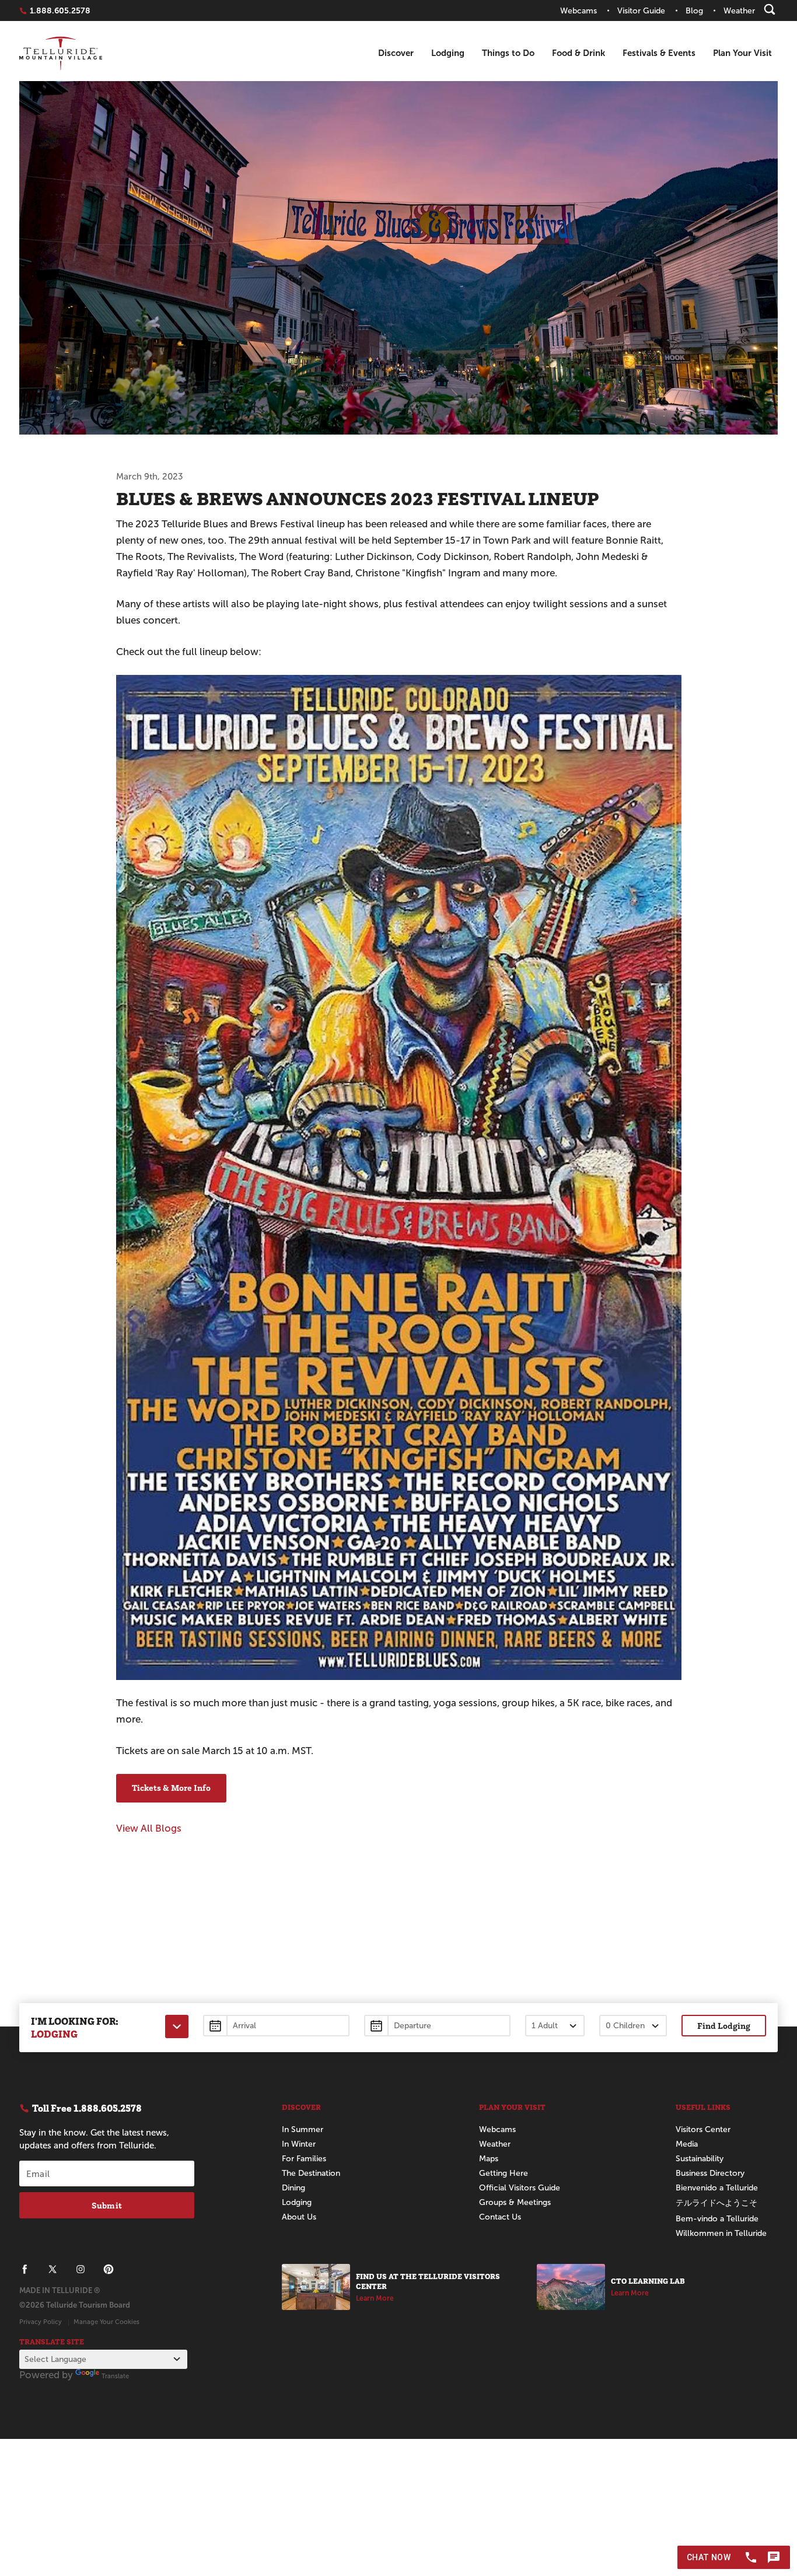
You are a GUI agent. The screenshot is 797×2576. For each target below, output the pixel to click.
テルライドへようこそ (716, 2203)
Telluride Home (61, 53)
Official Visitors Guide (520, 2188)
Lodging (448, 53)
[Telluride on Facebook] (25, 2269)
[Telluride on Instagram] (81, 2269)
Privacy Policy (41, 2322)
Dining (293, 2188)
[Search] (770, 9)
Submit (107, 2205)
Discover (396, 53)
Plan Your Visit (742, 53)
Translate (115, 2376)
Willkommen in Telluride (721, 2233)
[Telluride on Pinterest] (109, 2269)
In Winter (299, 2144)
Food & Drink (578, 53)
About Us (299, 2217)
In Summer (303, 2129)
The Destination (311, 2173)
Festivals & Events (659, 53)
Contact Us (500, 2217)
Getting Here (504, 2173)
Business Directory (710, 2173)
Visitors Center (703, 2129)
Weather (495, 2144)
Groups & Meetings (515, 2202)
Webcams (497, 2129)
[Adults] (555, 2026)
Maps (489, 2159)
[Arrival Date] (276, 2026)
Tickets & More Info (171, 1788)
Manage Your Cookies (106, 2322)
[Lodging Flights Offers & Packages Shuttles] (177, 2027)
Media (687, 2144)
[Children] (633, 2026)
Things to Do (508, 53)
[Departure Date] (437, 2026)
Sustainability (700, 2159)
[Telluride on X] (53, 2269)
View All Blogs (149, 1828)
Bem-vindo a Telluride (717, 2219)
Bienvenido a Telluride (717, 2188)
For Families (304, 2159)
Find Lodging (724, 2026)
